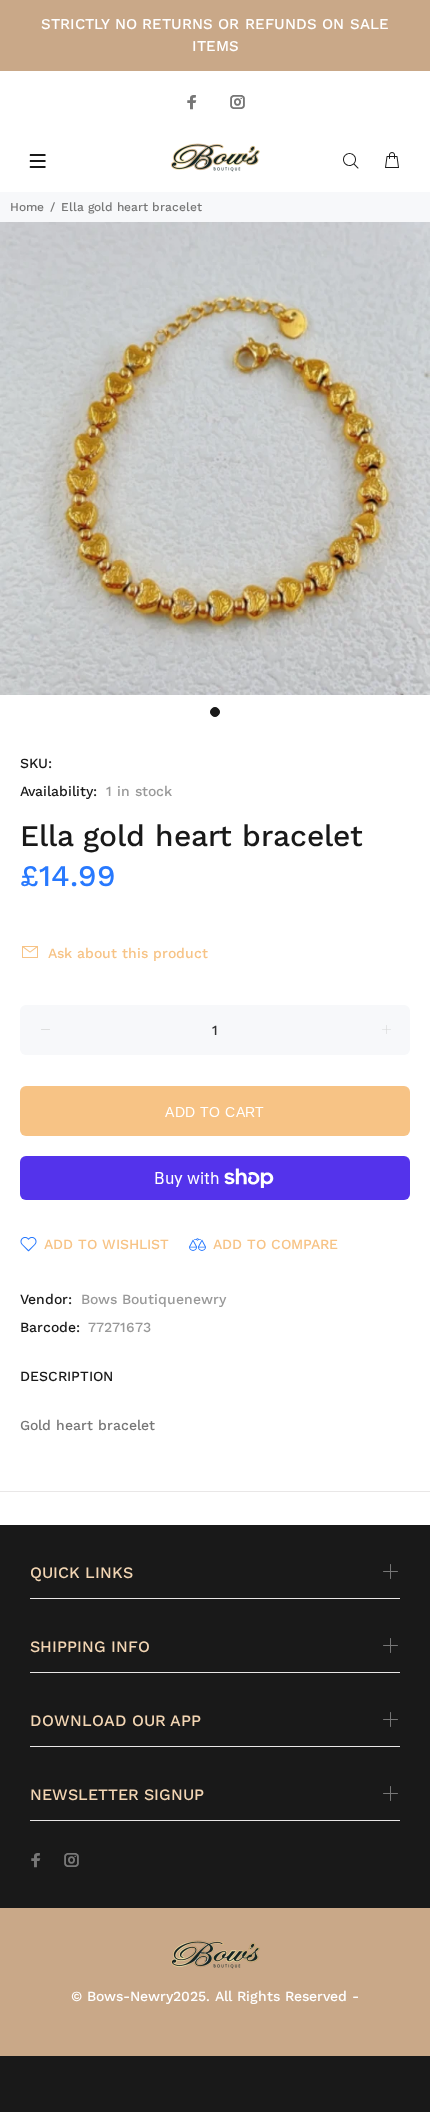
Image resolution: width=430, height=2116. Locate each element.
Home (27, 207)
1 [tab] (215, 712)
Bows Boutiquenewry (153, 1299)
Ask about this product (128, 953)
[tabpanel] (215, 458)
